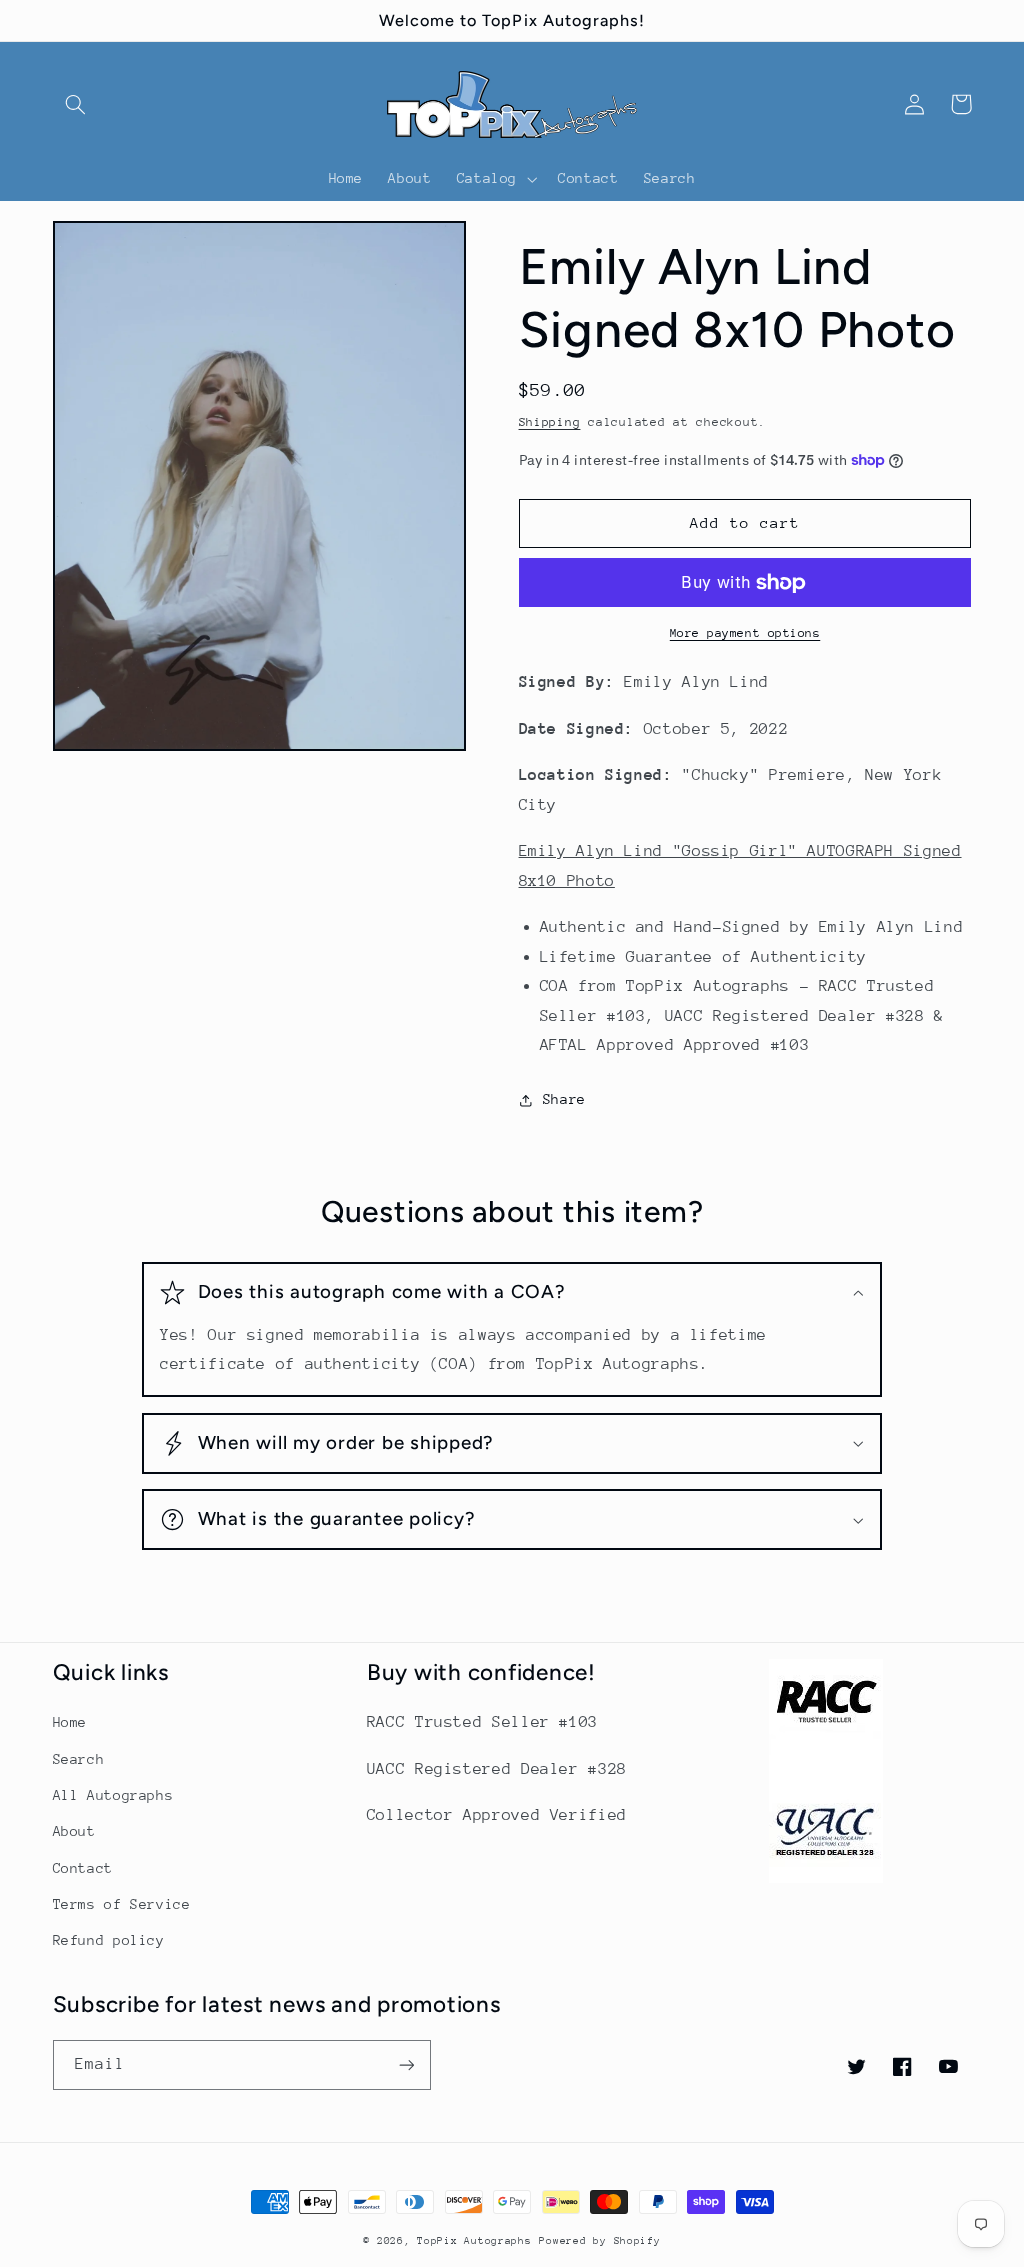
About (74, 1831)
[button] (76, 104)
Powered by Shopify (599, 2241)
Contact (83, 1868)
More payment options (745, 633)
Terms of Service (122, 1904)
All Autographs (113, 1795)
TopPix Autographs (474, 2241)
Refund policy (109, 1940)
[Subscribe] (406, 2064)
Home (70, 1722)
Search (79, 1759)
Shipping (550, 422)
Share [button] (564, 1099)
